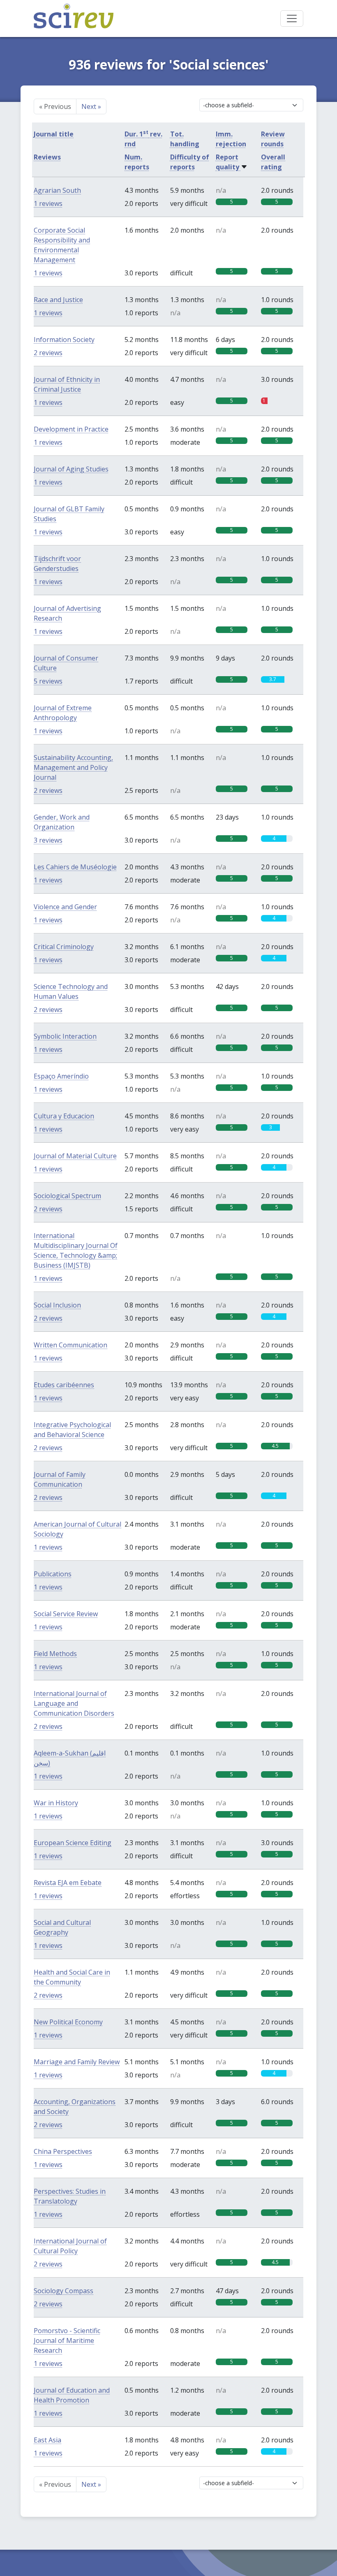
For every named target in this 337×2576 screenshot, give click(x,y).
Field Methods (55, 1654)
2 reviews (48, 353)
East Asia (47, 2440)
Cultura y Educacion (64, 1116)
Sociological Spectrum (67, 1196)
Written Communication (70, 1345)
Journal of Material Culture (75, 1156)
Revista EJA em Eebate (68, 1883)
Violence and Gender (65, 907)
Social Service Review (66, 1614)
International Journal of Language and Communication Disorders (74, 1703)
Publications (53, 1574)
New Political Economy (68, 2022)
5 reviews (48, 681)
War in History (56, 1803)
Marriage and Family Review (77, 2062)
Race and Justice (58, 300)
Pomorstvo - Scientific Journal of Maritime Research (67, 2340)
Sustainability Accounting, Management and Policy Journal (73, 767)
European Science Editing (73, 1843)
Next (91, 106)
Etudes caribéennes (64, 1385)
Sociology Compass (63, 2291)
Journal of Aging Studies (71, 469)
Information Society (64, 340)
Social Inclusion (57, 1305)
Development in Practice (71, 429)
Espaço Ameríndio (61, 1076)
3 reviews (48, 840)
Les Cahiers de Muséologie (75, 867)
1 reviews (48, 203)
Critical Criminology (64, 947)
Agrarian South (57, 190)
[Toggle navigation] (292, 18)
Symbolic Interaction (65, 1036)
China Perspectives (63, 2151)
